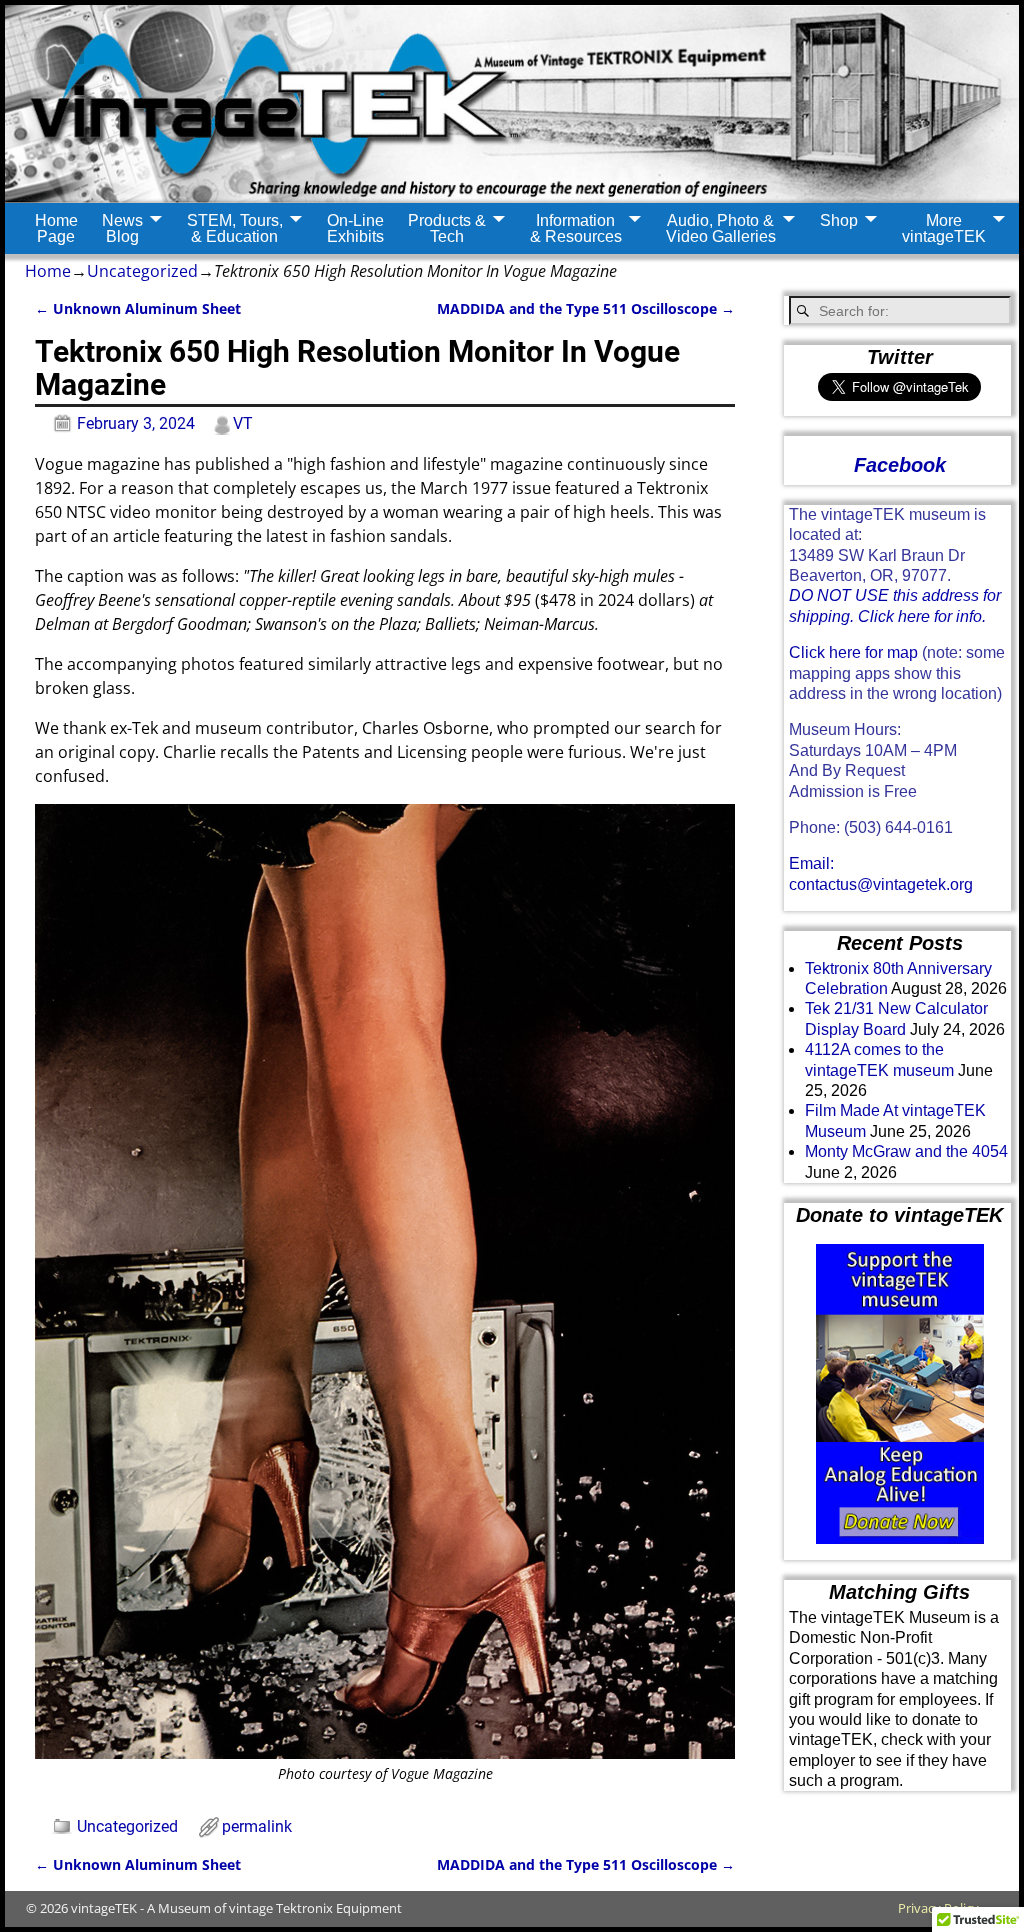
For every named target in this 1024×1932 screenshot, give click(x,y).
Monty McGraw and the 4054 (906, 1151)
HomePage (56, 228)
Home (48, 271)
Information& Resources (576, 228)
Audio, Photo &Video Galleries (721, 228)
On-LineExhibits (355, 228)
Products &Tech (447, 228)
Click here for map (853, 652)
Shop (839, 220)
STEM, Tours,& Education (235, 228)
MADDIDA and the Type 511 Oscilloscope (586, 308)
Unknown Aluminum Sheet (138, 308)
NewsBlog (122, 228)
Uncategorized (142, 271)
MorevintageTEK (944, 228)
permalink (257, 1826)
